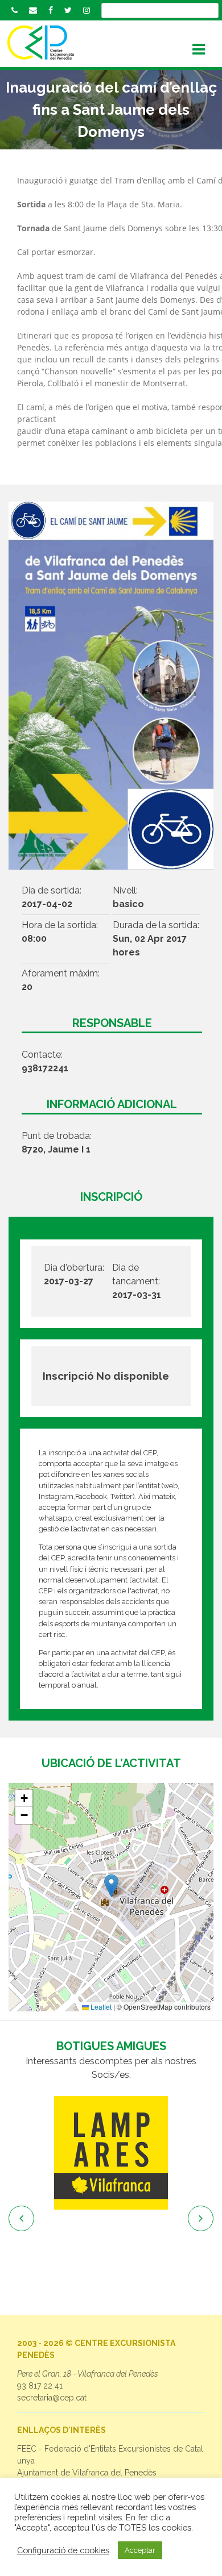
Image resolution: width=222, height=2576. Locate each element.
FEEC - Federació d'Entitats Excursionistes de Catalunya (110, 2455)
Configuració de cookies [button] (63, 2550)
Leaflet (100, 2007)
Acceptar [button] (140, 2550)
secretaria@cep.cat (52, 2398)
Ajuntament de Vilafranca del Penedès (87, 2473)
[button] (111, 1886)
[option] (111, 2153)
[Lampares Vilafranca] (111, 2153)
